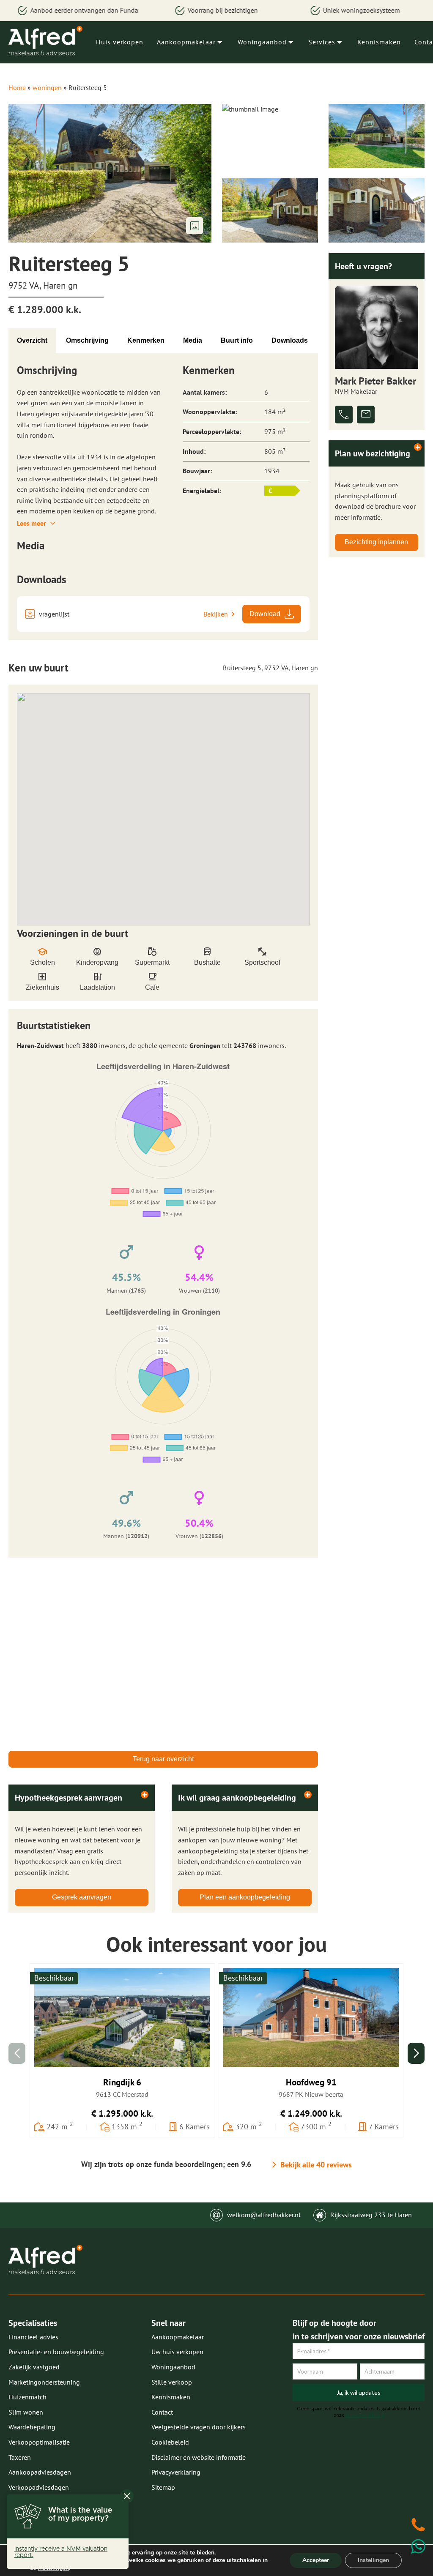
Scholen (42, 962)
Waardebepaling (32, 2427)
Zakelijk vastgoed (34, 2367)
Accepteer (316, 2560)
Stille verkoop (172, 2382)
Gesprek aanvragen (82, 1897)
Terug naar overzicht (163, 1759)
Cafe (152, 987)
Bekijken (216, 614)
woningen (47, 87)
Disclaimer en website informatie (199, 2457)
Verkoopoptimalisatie (39, 2442)
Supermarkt (152, 962)
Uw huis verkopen (177, 2352)
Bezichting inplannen (376, 542)
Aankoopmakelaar (186, 42)
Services (322, 42)
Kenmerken (146, 340)
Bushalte (207, 962)
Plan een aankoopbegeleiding (245, 1897)
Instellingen (373, 2560)
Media (193, 340)
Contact (162, 2412)
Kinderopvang (97, 962)
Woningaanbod (262, 42)
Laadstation (97, 987)
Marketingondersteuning (44, 2382)
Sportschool (262, 962)
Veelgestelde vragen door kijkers (199, 2427)
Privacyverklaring (176, 2472)
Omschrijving (87, 340)
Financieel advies (33, 2337)
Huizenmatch (27, 2397)
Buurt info (237, 340)
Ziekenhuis (42, 987)
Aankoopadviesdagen (40, 2472)
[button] (416, 2053)
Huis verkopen (120, 42)
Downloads (290, 340)
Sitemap (163, 2487)
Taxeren (20, 2457)
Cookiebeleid (170, 2442)
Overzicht (32, 340)
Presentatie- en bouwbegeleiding (56, 2352)
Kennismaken (379, 42)
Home (17, 87)
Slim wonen (26, 2412)
